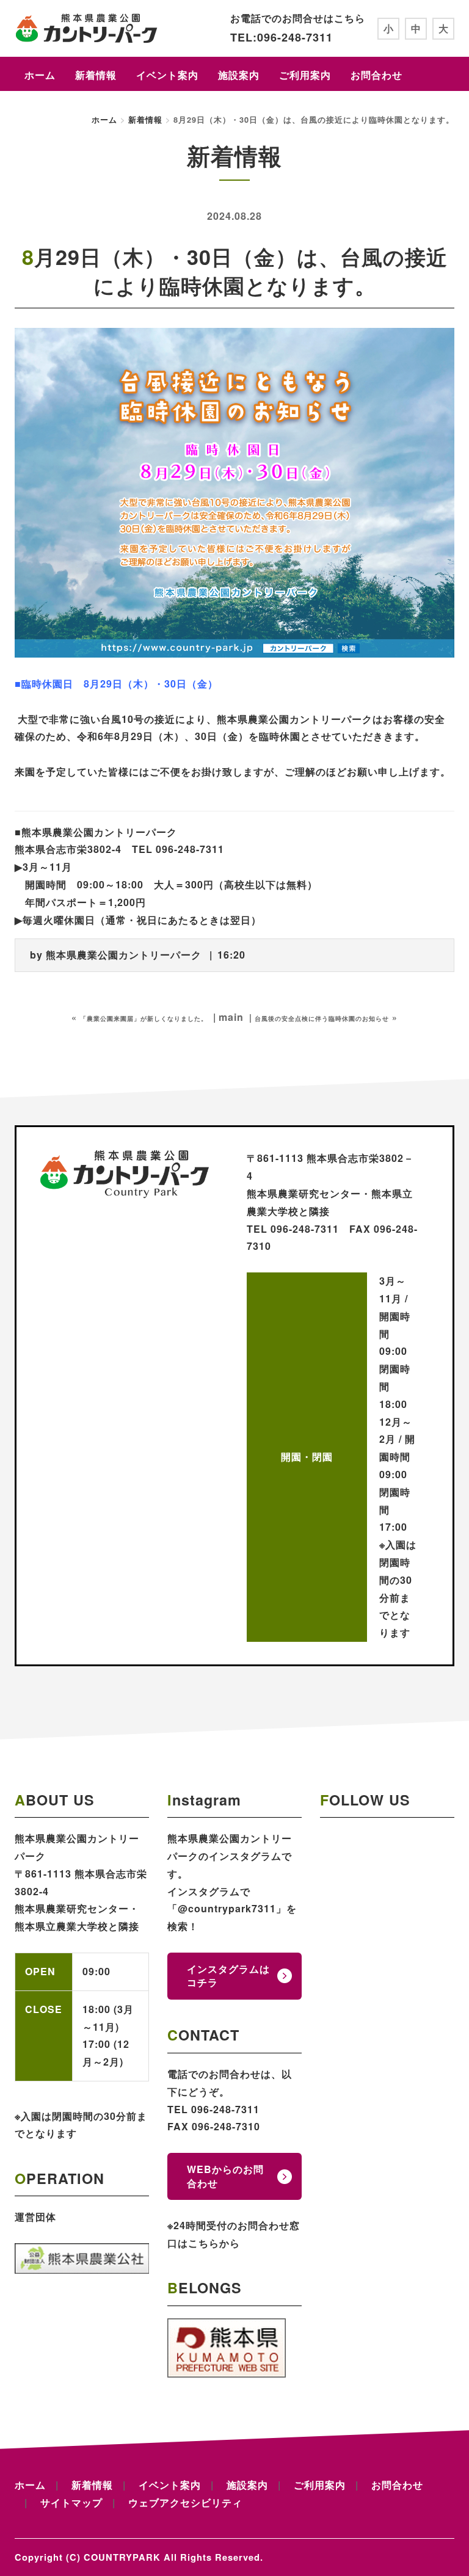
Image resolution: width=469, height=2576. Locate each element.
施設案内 (239, 75)
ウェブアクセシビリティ (185, 2502)
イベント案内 (167, 75)
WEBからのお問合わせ (225, 2176)
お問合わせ (376, 75)
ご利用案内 (305, 75)
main (231, 1017)
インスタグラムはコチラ (228, 1976)
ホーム (40, 75)
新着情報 (96, 75)
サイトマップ (71, 2502)
